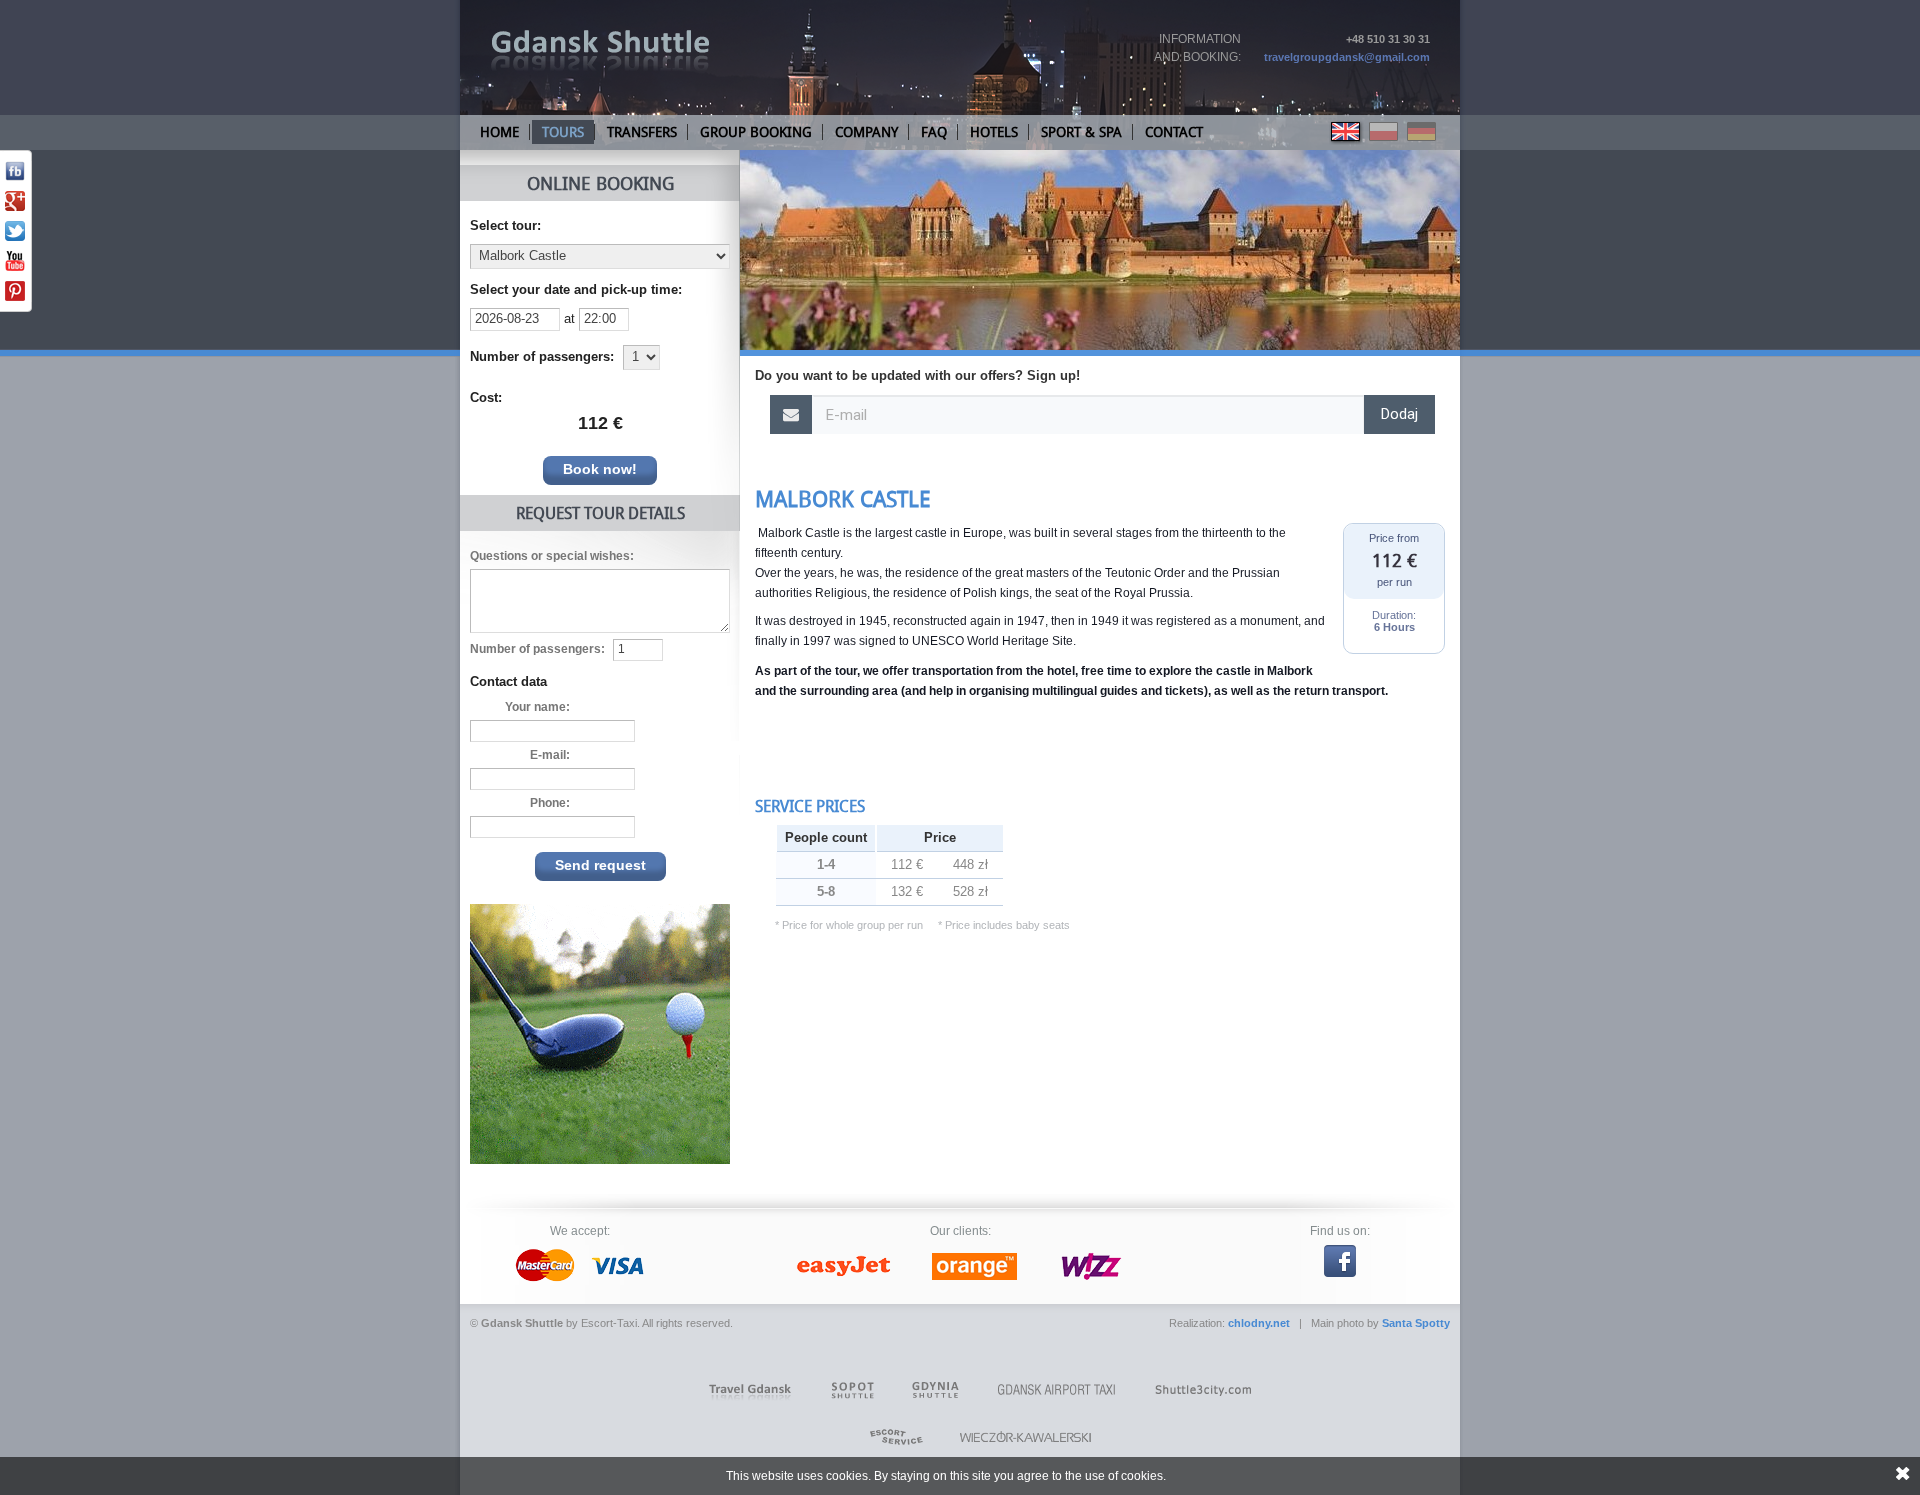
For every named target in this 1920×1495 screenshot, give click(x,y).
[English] (1346, 141)
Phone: (550, 803)
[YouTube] (15, 267)
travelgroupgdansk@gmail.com (1347, 57)
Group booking (756, 131)
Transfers (642, 131)
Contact (1174, 131)
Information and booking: (1197, 48)
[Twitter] (15, 237)
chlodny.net (1259, 1323)
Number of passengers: (537, 649)
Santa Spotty (1416, 1323)
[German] (1422, 141)
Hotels (994, 131)
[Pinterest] (15, 297)
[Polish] (1384, 141)
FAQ (934, 131)
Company (866, 131)
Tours (563, 131)
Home (499, 131)
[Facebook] (15, 177)
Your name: (537, 707)
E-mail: (550, 755)
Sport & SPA (1081, 131)
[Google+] (15, 207)
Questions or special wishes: (552, 556)
